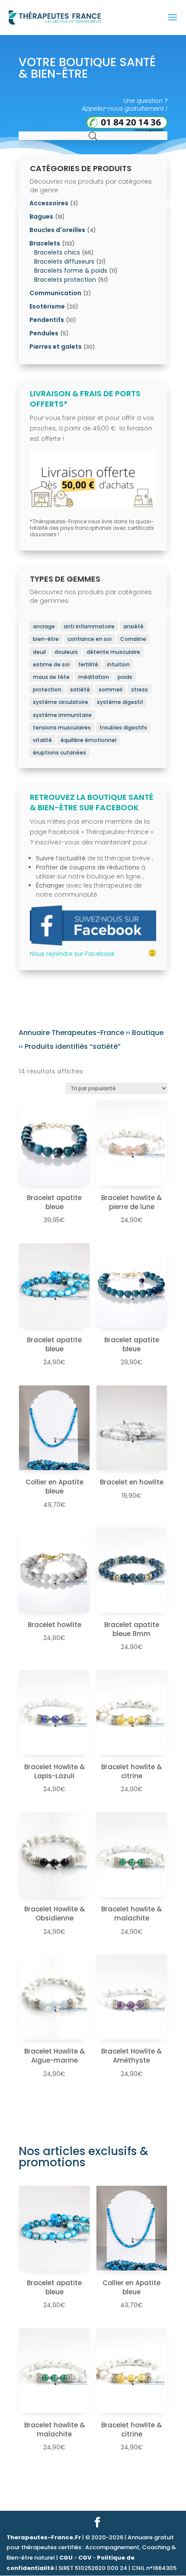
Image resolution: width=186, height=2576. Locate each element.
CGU (66, 2558)
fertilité (88, 664)
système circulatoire (61, 702)
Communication (55, 293)
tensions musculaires (62, 728)
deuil (39, 652)
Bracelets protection (65, 280)
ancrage (44, 626)
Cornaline (133, 639)
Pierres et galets (56, 347)
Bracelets (45, 243)
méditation (94, 677)
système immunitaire (62, 715)
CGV (85, 2558)
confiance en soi (90, 639)
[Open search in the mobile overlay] (93, 135)
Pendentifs (47, 320)
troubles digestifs (123, 728)
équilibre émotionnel (88, 740)
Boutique (148, 1033)
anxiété (133, 626)
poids (125, 677)
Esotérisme (47, 306)
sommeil (111, 689)
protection (47, 689)
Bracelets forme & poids (71, 271)
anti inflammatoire (89, 626)
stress (139, 689)
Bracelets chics (57, 252)
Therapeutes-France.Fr (44, 2537)
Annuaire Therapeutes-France (71, 1033)
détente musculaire (113, 652)
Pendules (44, 333)
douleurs (66, 652)
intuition (118, 664)
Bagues (41, 217)
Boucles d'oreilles (57, 230)
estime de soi (51, 664)
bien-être (46, 639)
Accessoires (49, 203)
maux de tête (51, 677)
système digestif (120, 702)
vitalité (42, 740)
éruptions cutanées (59, 753)
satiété (80, 689)
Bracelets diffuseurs (64, 261)
